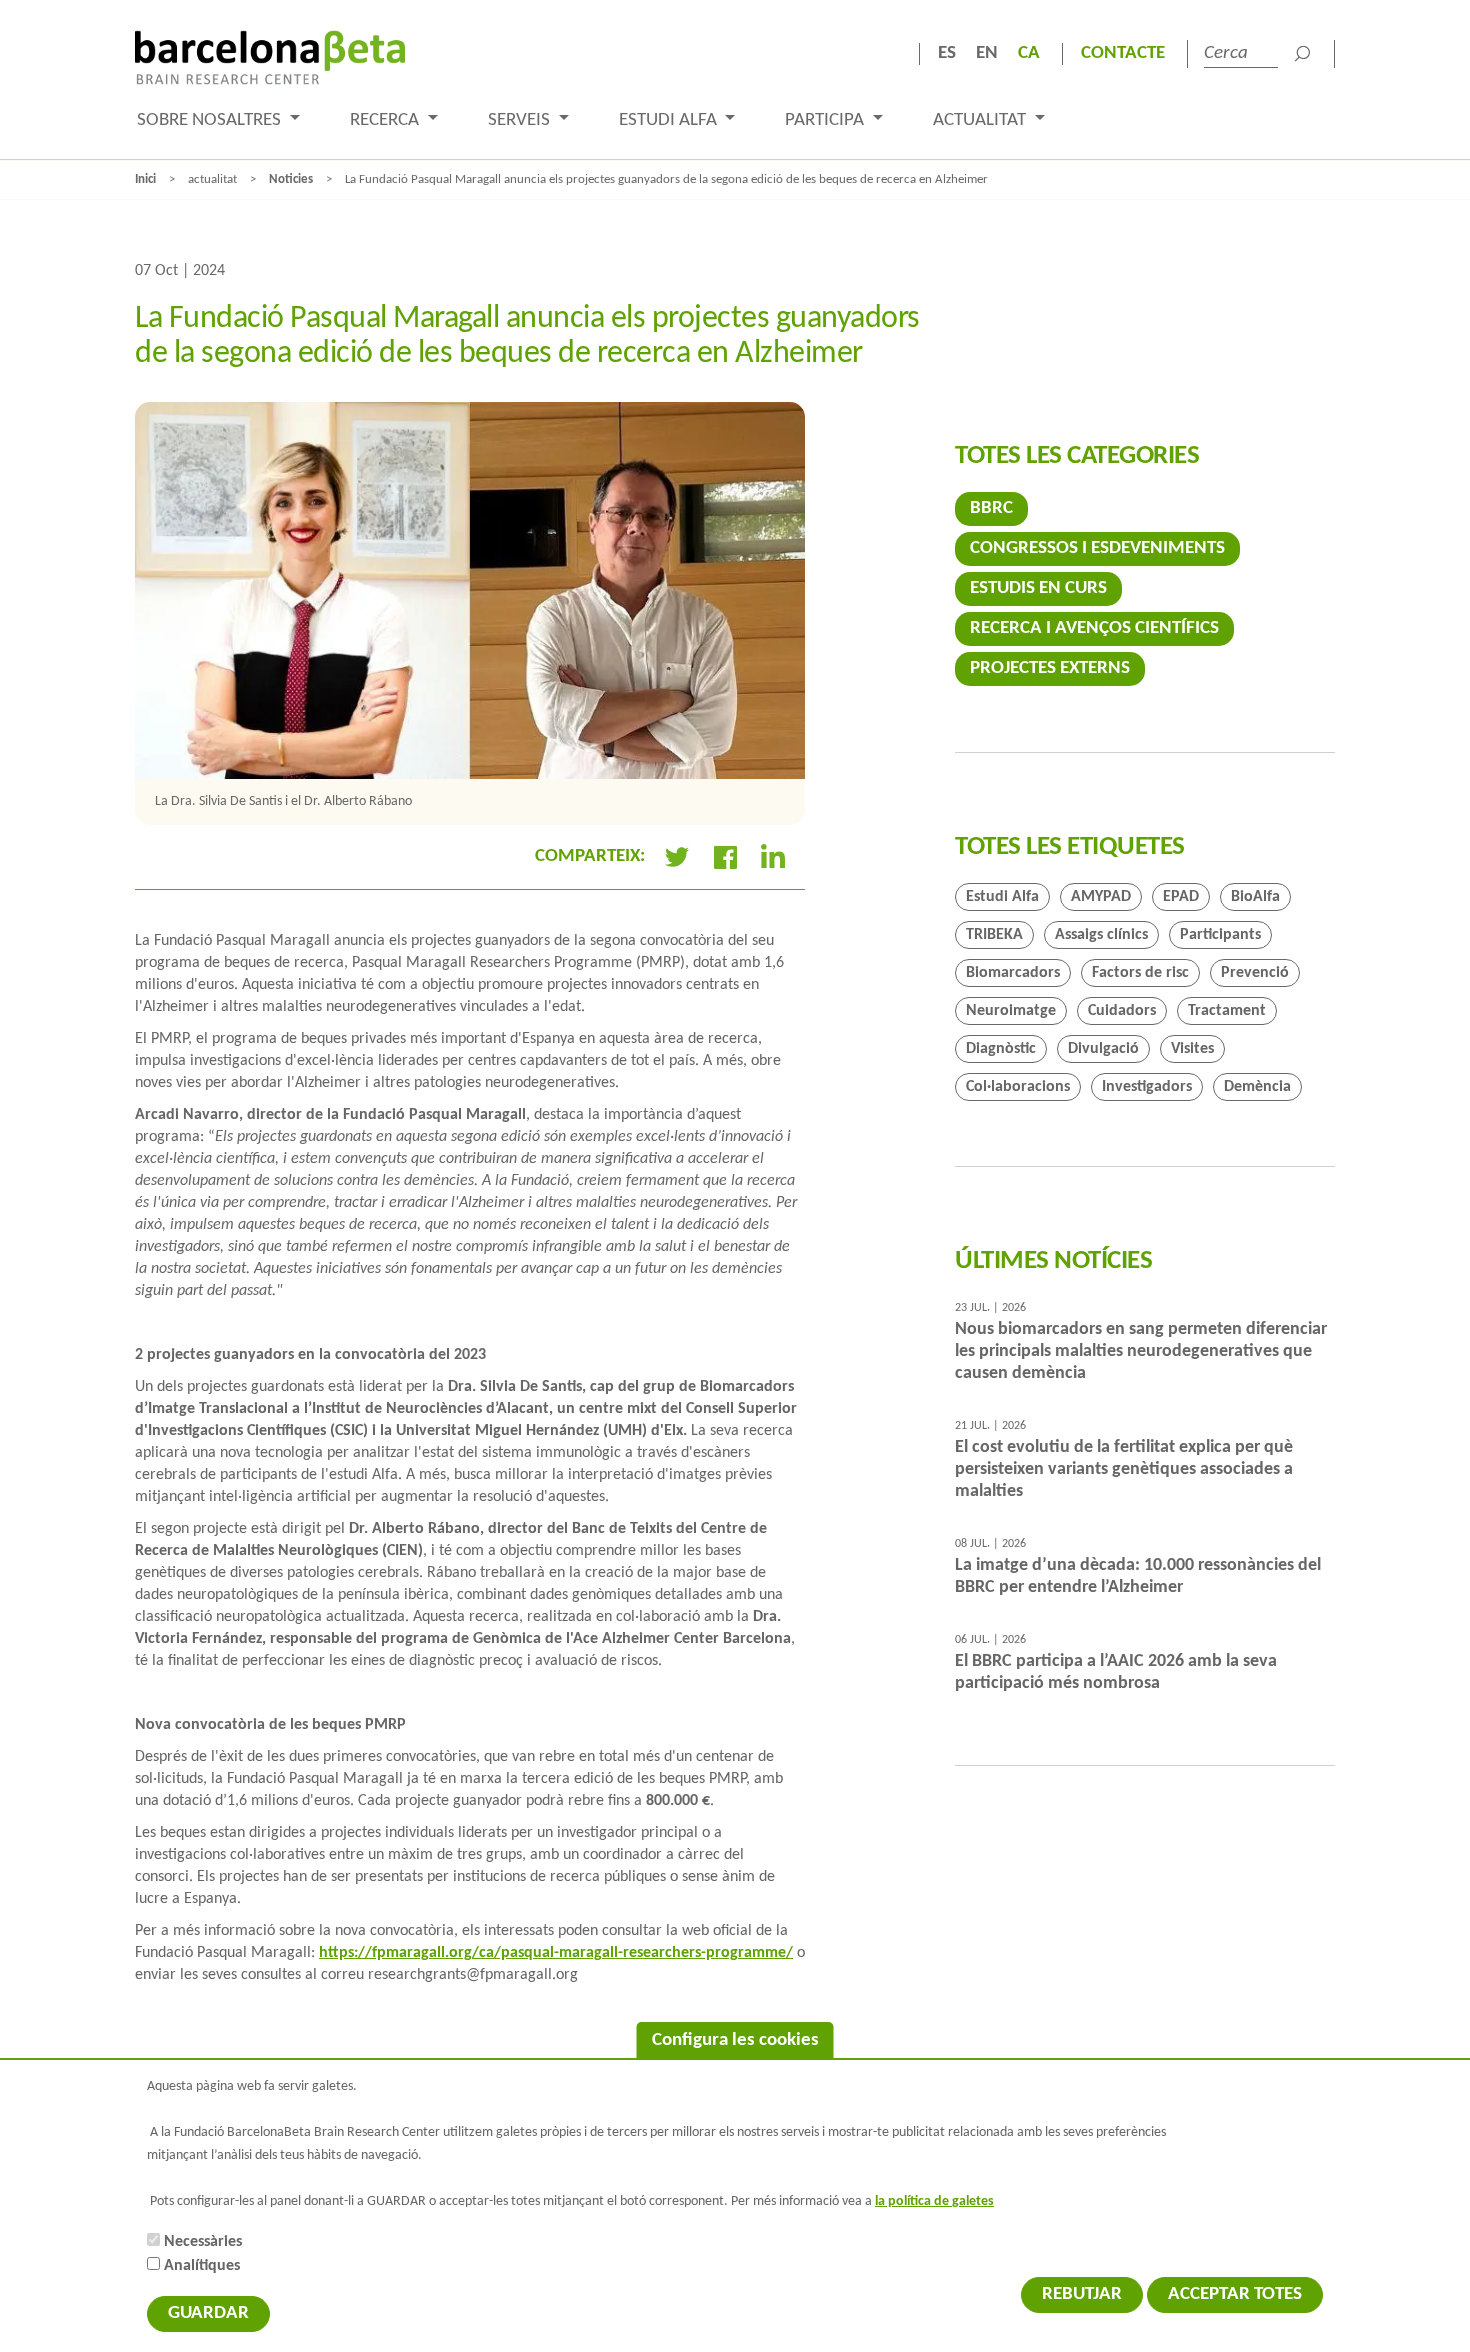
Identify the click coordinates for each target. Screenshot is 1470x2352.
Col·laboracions (1018, 1087)
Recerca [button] (386, 120)
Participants (1220, 935)
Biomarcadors (1013, 973)
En (987, 53)
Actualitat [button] (981, 120)
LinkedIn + (781, 857)
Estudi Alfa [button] (670, 120)
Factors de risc (1140, 973)
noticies (291, 179)
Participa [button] (826, 120)
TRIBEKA (994, 935)
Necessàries (203, 2242)
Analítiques (202, 2266)
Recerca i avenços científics (1094, 628)
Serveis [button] (521, 120)
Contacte (1123, 53)
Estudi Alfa (1002, 897)
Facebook (725, 857)
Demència (1257, 1087)
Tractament (1227, 1011)
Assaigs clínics (1101, 935)
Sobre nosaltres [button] (211, 120)
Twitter (677, 857)
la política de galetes (934, 2201)
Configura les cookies (735, 2040)
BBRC (991, 508)
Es (947, 53)
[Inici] (270, 57)
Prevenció (1255, 973)
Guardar (208, 2313)
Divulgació (1103, 1049)
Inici (145, 179)
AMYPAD (1101, 897)
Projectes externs (1050, 668)
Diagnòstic (1001, 1049)
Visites (1192, 1049)
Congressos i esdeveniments (1097, 548)
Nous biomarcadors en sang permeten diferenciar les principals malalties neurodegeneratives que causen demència (1141, 1351)
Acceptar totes (1235, 2294)
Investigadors (1147, 1087)
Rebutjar (1082, 2294)
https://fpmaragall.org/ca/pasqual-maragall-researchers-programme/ (556, 1953)
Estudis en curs (1038, 588)
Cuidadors (1122, 1011)
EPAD (1181, 897)
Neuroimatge (1011, 1011)
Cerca (1302, 54)
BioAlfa (1255, 897)
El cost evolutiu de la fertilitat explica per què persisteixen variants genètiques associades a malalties (1124, 1469)
